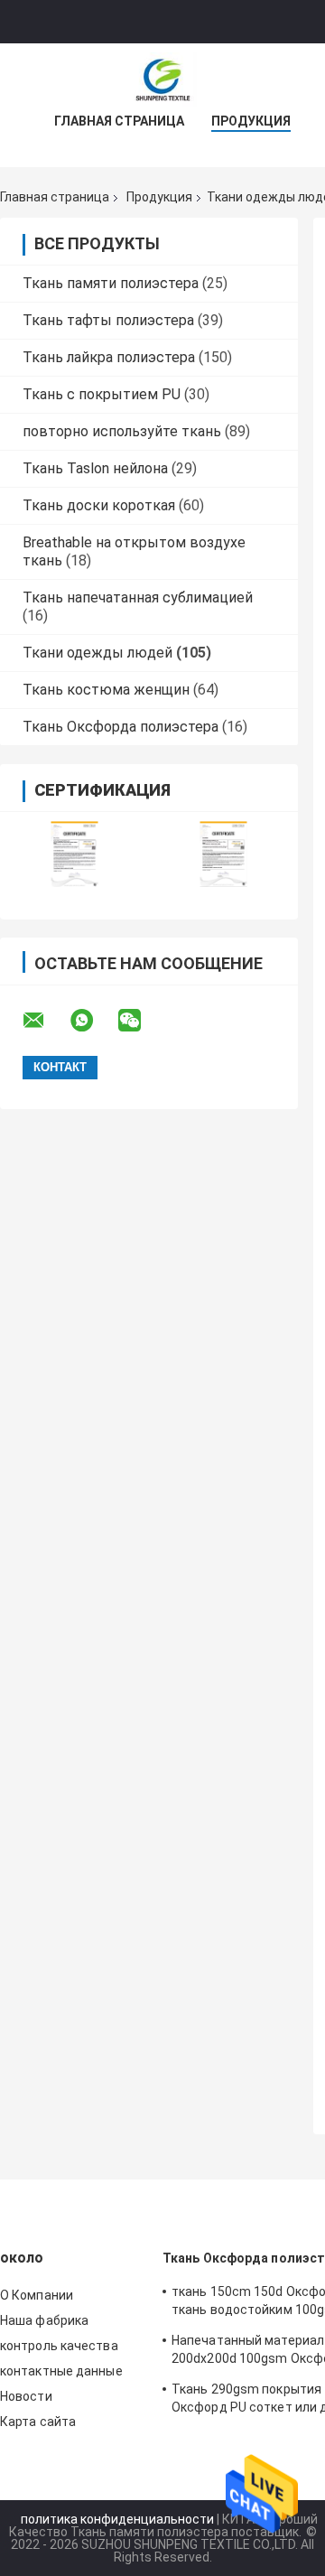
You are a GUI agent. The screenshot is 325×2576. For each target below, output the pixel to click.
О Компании (37, 2295)
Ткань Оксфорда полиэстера (121, 727)
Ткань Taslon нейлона (95, 468)
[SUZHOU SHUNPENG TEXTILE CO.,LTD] (162, 79)
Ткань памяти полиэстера (111, 283)
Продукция (251, 121)
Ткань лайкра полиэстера (109, 357)
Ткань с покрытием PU (102, 394)
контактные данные (61, 2371)
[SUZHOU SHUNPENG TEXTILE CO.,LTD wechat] (141, 1021)
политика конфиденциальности (117, 2519)
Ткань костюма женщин (106, 690)
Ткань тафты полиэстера (108, 320)
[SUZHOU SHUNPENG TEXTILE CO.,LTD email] (45, 1021)
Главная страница (119, 121)
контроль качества (59, 2346)
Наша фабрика (44, 2320)
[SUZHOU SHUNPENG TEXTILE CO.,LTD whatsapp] (93, 1021)
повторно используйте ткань (122, 431)
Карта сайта (38, 2422)
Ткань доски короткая (99, 505)
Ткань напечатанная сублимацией (138, 597)
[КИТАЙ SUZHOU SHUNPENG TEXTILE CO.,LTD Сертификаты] (74, 854)
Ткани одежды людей (97, 653)
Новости (26, 2396)
